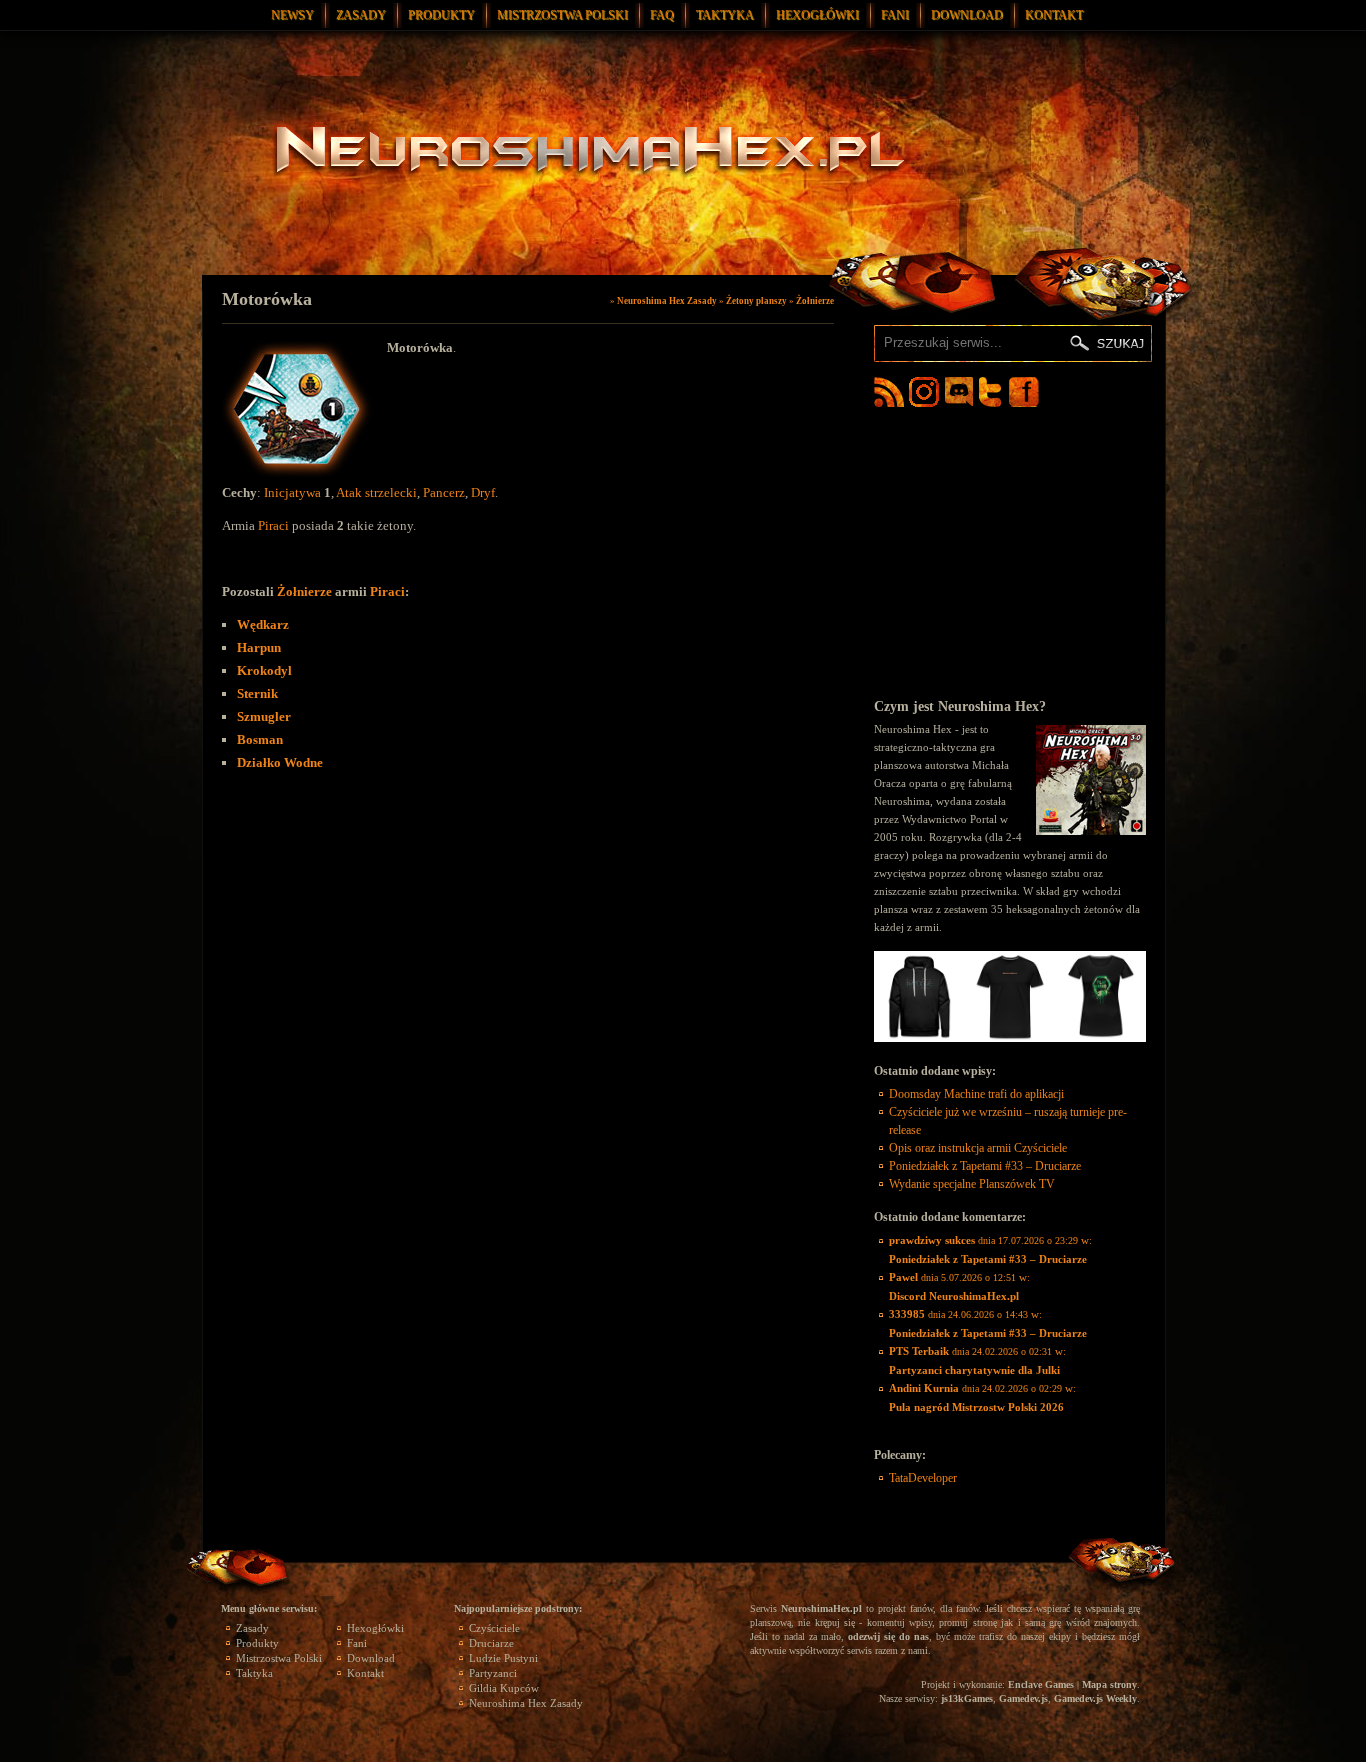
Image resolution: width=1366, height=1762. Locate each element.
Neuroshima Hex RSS (889, 392)
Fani (895, 15)
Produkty (441, 15)
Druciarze (491, 1643)
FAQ (662, 15)
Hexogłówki (817, 15)
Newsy (292, 15)
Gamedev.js (1023, 1698)
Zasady (361, 15)
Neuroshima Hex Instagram (924, 392)
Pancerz (444, 492)
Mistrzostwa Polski (562, 15)
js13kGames (967, 1698)
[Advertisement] (1010, 552)
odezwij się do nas (888, 1636)
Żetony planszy (756, 301)
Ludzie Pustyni (503, 1658)
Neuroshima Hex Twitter (994, 392)
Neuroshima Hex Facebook (1024, 392)
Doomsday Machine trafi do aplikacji (976, 1094)
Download (967, 15)
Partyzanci (493, 1673)
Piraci (273, 525)
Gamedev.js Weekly (1095, 1698)
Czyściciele (494, 1628)
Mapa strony (1109, 1684)
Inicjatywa (292, 492)
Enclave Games (1041, 1684)
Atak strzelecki (376, 492)
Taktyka (725, 15)
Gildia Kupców (504, 1688)
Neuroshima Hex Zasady (667, 301)
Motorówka (267, 299)
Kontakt (1054, 15)
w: (990, 1249)
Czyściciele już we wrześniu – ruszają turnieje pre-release (1008, 1121)
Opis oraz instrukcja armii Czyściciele (978, 1148)
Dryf (483, 492)
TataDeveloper (923, 1478)
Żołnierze (815, 301)
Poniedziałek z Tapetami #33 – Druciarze (985, 1166)
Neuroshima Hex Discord (959, 392)
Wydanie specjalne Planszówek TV (972, 1184)
